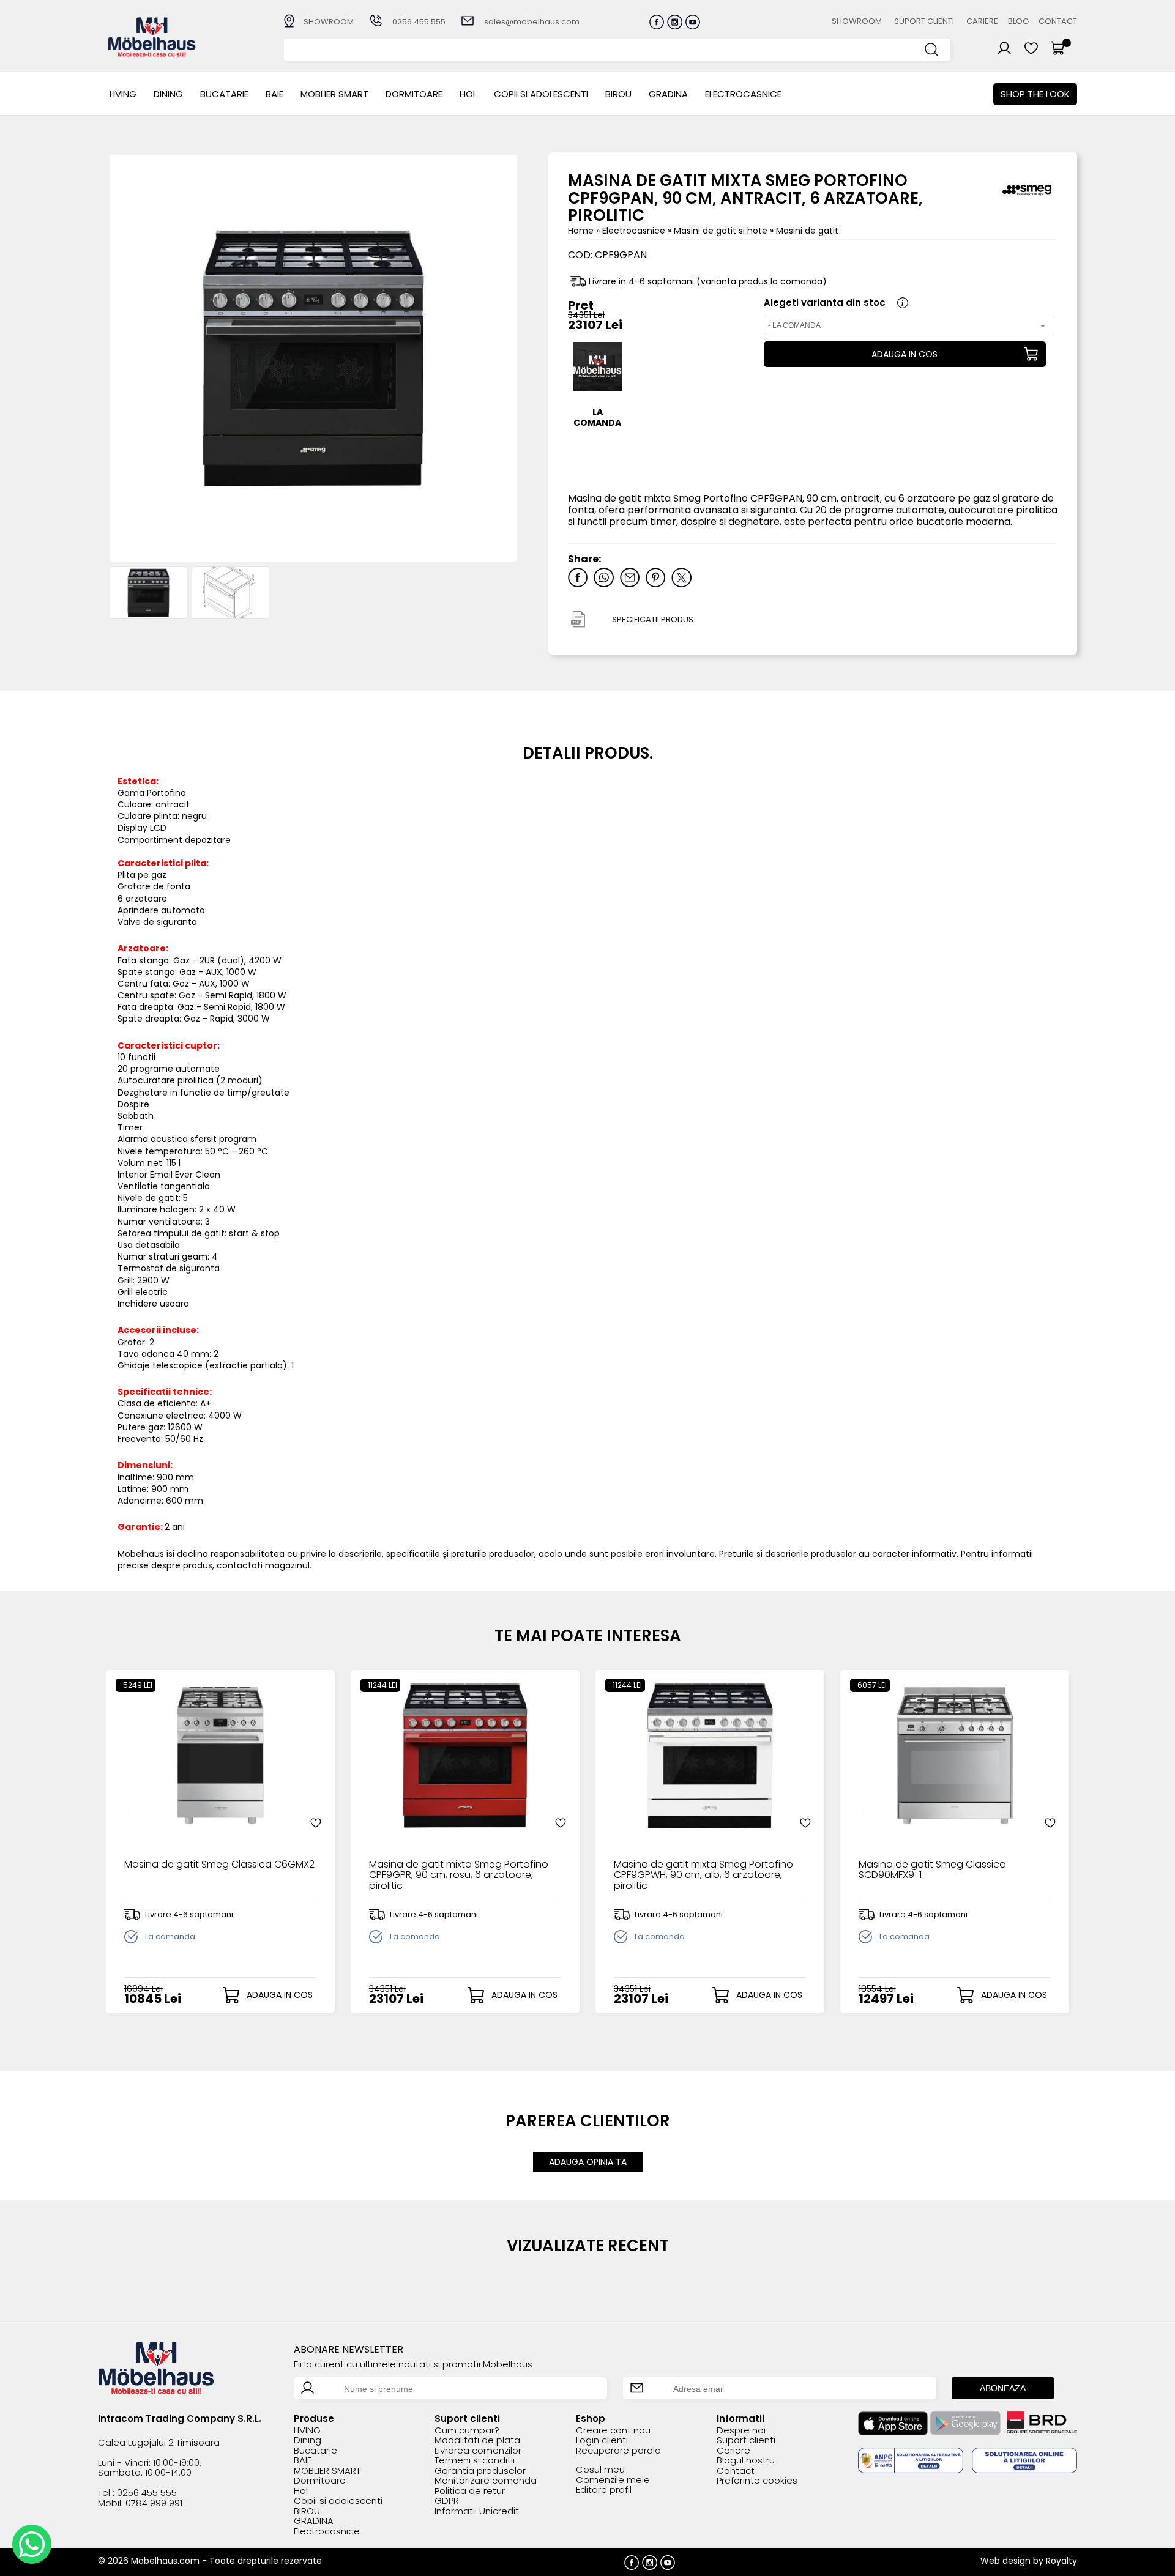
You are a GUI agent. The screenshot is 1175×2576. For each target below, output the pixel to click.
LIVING (123, 94)
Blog (1018, 21)
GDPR (447, 2501)
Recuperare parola (618, 2451)
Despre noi (741, 2431)
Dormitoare (414, 94)
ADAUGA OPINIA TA (588, 2162)
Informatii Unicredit (477, 2511)
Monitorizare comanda (486, 2481)
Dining (168, 94)
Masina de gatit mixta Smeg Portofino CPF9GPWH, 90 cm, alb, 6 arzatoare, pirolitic (703, 1875)
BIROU (618, 94)
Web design (1005, 2561)
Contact (1058, 21)
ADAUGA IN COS (905, 354)
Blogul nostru (746, 2461)
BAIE (274, 94)
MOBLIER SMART (334, 94)
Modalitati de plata (477, 2441)
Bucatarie (224, 94)
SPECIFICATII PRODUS (653, 619)
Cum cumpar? (467, 2431)
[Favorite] (316, 1823)
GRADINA (668, 94)
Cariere (982, 21)
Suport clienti (924, 21)
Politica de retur (470, 2491)
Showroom (857, 21)
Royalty (1061, 2561)
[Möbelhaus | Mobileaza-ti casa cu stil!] (152, 54)
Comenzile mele (613, 2480)
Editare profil (604, 2490)
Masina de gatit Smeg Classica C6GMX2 (219, 1865)
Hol (468, 94)
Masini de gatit (807, 231)
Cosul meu (600, 2470)
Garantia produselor (480, 2471)
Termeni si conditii (475, 2461)
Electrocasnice (743, 94)
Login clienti (602, 2441)
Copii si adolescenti (541, 94)
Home (581, 231)
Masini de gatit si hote (722, 231)
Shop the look (1035, 94)
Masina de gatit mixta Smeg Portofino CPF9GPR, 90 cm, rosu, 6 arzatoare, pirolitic (459, 1875)
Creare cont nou (613, 2431)
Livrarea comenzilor (478, 2451)
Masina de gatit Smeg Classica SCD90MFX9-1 (932, 1871)
